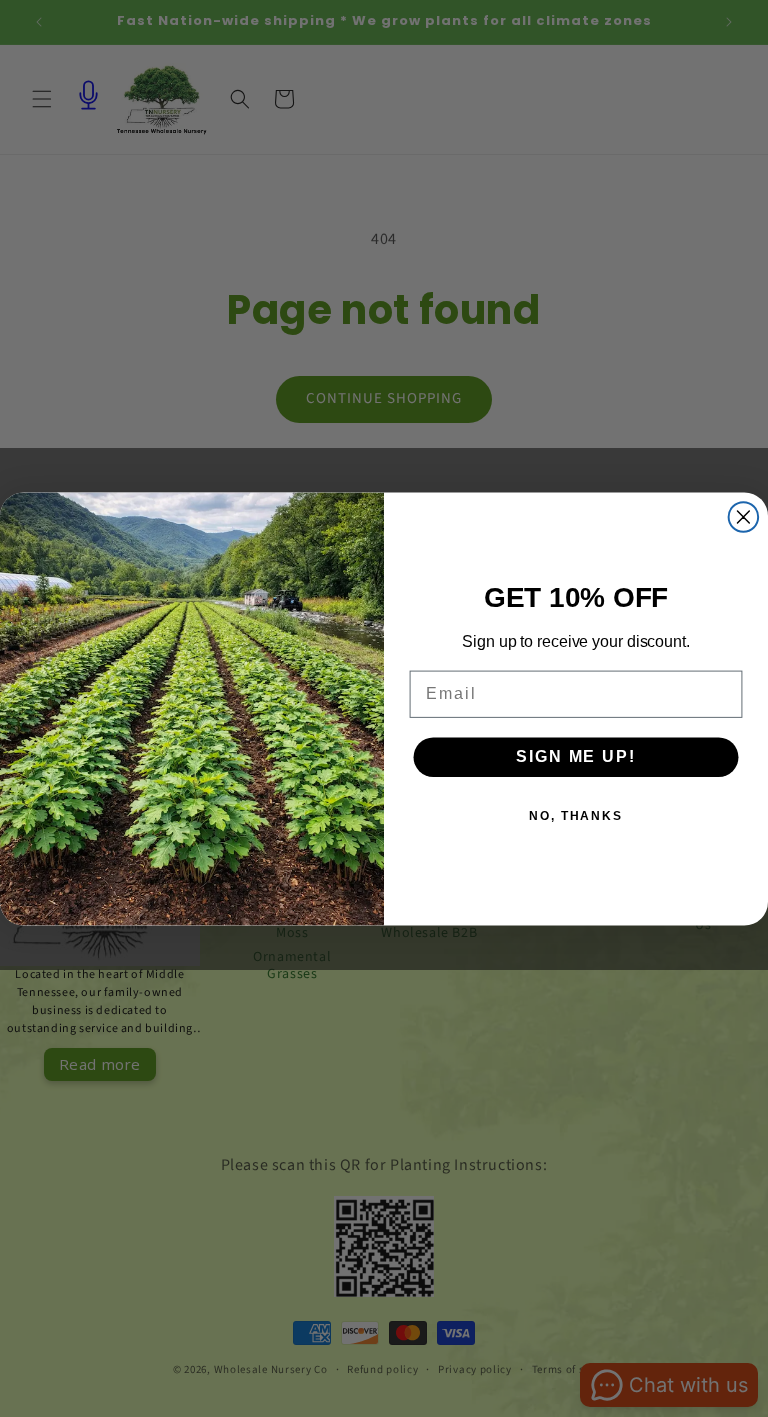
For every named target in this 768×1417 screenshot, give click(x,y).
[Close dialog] (744, 517)
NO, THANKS (576, 816)
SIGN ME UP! (575, 756)
